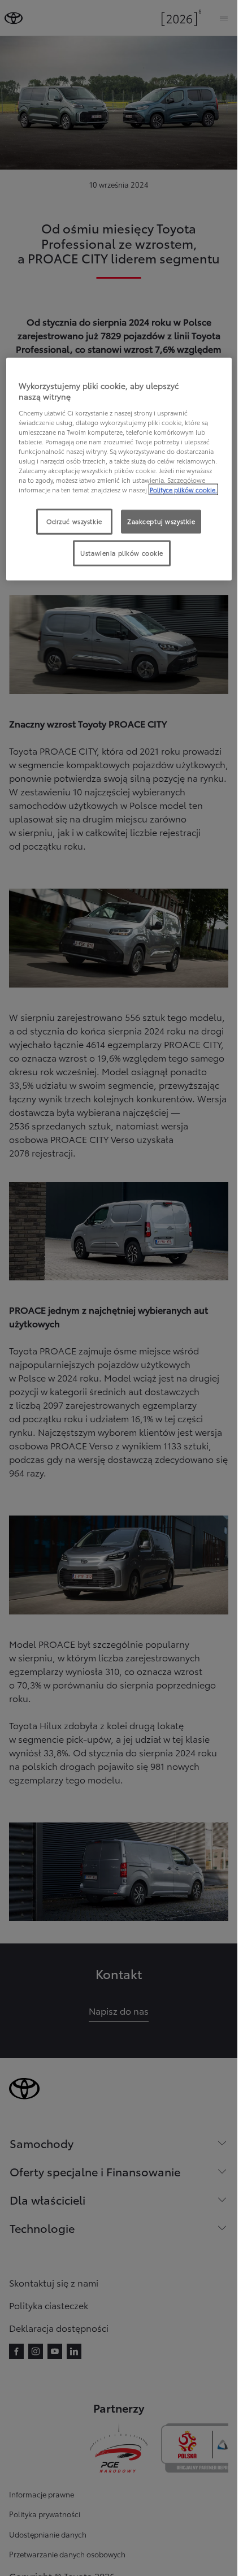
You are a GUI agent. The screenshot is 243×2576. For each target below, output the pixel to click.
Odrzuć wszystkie (74, 521)
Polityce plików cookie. (183, 490)
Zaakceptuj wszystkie (161, 521)
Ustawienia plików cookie (122, 553)
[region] (119, 469)
